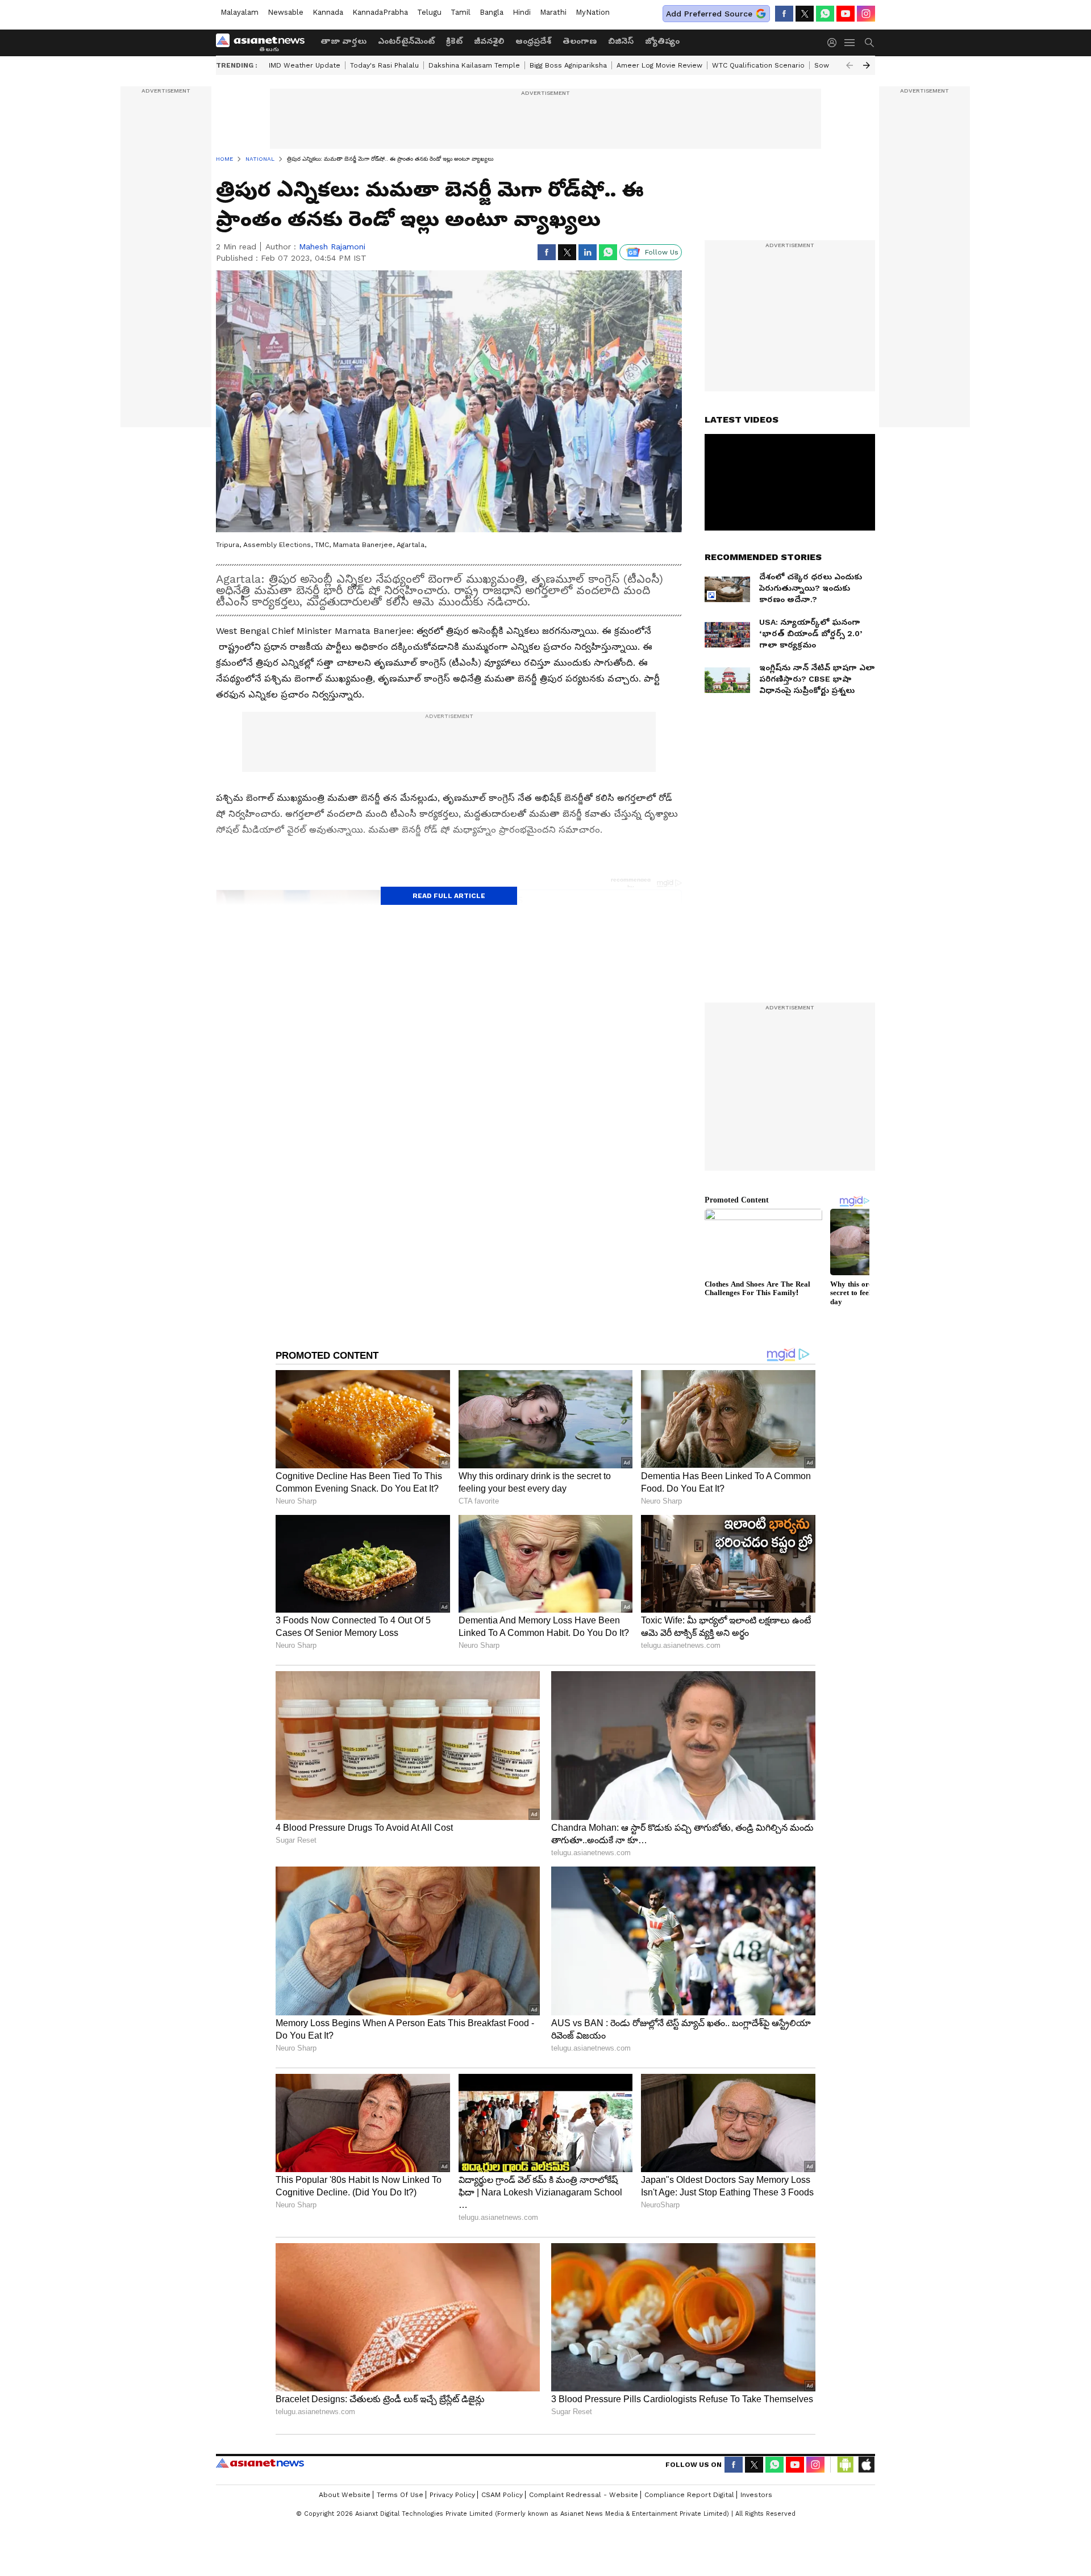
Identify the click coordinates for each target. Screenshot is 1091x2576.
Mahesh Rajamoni (332, 247)
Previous (850, 65)
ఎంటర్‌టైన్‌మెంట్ (406, 41)
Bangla (492, 12)
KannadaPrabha (380, 12)
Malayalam (240, 12)
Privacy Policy (452, 2495)
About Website (345, 2495)
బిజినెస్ (621, 41)
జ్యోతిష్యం (662, 41)
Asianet (260, 2463)
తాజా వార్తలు (343, 41)
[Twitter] (805, 14)
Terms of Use (400, 2495)
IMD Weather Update (305, 65)
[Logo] (264, 43)
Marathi (553, 12)
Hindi (522, 12)
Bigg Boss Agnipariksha (568, 65)
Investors (756, 2495)
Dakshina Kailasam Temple (474, 65)
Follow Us (662, 252)
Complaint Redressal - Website (584, 2495)
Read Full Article (449, 896)
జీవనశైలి (489, 41)
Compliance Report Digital (689, 2495)
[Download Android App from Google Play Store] (846, 2465)
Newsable (286, 12)
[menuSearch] (869, 43)
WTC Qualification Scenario (758, 65)
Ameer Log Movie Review (659, 65)
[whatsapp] (825, 14)
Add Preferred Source (709, 14)
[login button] (835, 43)
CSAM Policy (502, 2495)
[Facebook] (784, 14)
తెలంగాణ (580, 41)
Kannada (328, 12)
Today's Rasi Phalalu (384, 65)
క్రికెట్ (454, 41)
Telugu (429, 12)
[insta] (866, 14)
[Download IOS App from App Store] (866, 2465)
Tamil (461, 12)
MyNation (593, 12)
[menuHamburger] (850, 43)
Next (867, 65)
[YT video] (846, 14)
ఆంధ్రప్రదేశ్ (533, 41)
